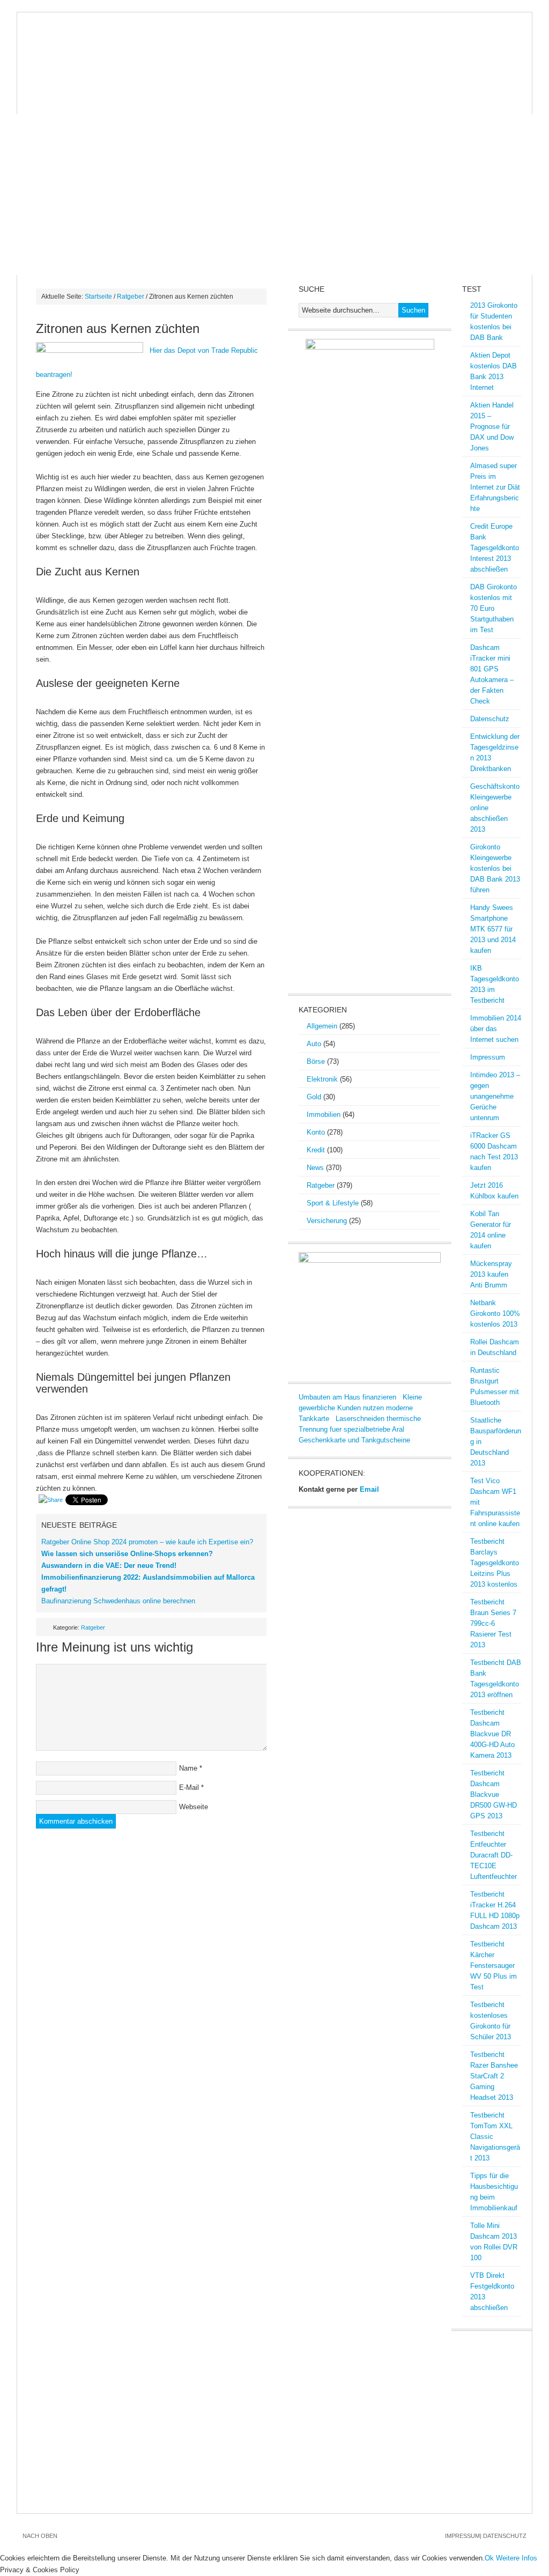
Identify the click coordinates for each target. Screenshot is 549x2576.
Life (150, 103)
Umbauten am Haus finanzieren (347, 1397)
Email (369, 1489)
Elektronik (322, 1079)
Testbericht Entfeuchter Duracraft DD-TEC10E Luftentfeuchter (494, 1855)
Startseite (98, 297)
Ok (489, 2558)
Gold (292, 82)
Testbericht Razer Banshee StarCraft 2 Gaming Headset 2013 (494, 2076)
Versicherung (327, 1221)
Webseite (194, 1807)
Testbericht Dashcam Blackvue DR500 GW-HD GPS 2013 (494, 1794)
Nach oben (40, 2536)
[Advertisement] (274, 195)
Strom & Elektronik (223, 82)
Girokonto (402, 82)
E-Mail (189, 1787)
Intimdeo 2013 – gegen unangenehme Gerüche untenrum (495, 1096)
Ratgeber (131, 297)
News (36, 82)
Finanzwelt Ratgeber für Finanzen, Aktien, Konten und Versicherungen (274, 42)
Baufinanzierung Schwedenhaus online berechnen (118, 1601)
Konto (316, 1132)
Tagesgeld (103, 103)
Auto (314, 1044)
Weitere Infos (517, 2558)
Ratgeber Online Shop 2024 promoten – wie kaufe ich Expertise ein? (147, 1542)
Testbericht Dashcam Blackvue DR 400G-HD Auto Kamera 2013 (492, 1734)
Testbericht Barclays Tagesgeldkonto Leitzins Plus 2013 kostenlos (495, 1563)
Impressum (488, 1057)
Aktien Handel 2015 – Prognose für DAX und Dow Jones (492, 427)
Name (188, 1768)
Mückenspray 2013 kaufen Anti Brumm (491, 1274)
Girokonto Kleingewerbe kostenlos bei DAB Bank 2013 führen (495, 868)
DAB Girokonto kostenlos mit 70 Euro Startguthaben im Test (494, 608)
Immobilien (341, 82)
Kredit (455, 82)
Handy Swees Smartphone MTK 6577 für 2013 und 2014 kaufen (493, 929)
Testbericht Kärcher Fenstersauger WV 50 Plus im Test (494, 1966)
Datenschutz (490, 719)
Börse (152, 82)
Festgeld (45, 103)
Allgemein (322, 1026)
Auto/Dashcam (93, 82)
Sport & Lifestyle (333, 1203)
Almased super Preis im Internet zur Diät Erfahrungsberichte (495, 487)
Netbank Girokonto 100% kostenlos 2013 (495, 1313)
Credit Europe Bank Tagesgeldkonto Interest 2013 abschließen (495, 548)
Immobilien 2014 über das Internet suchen (496, 1029)
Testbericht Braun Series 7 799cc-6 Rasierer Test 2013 (493, 1623)
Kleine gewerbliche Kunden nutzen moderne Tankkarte (360, 1408)
